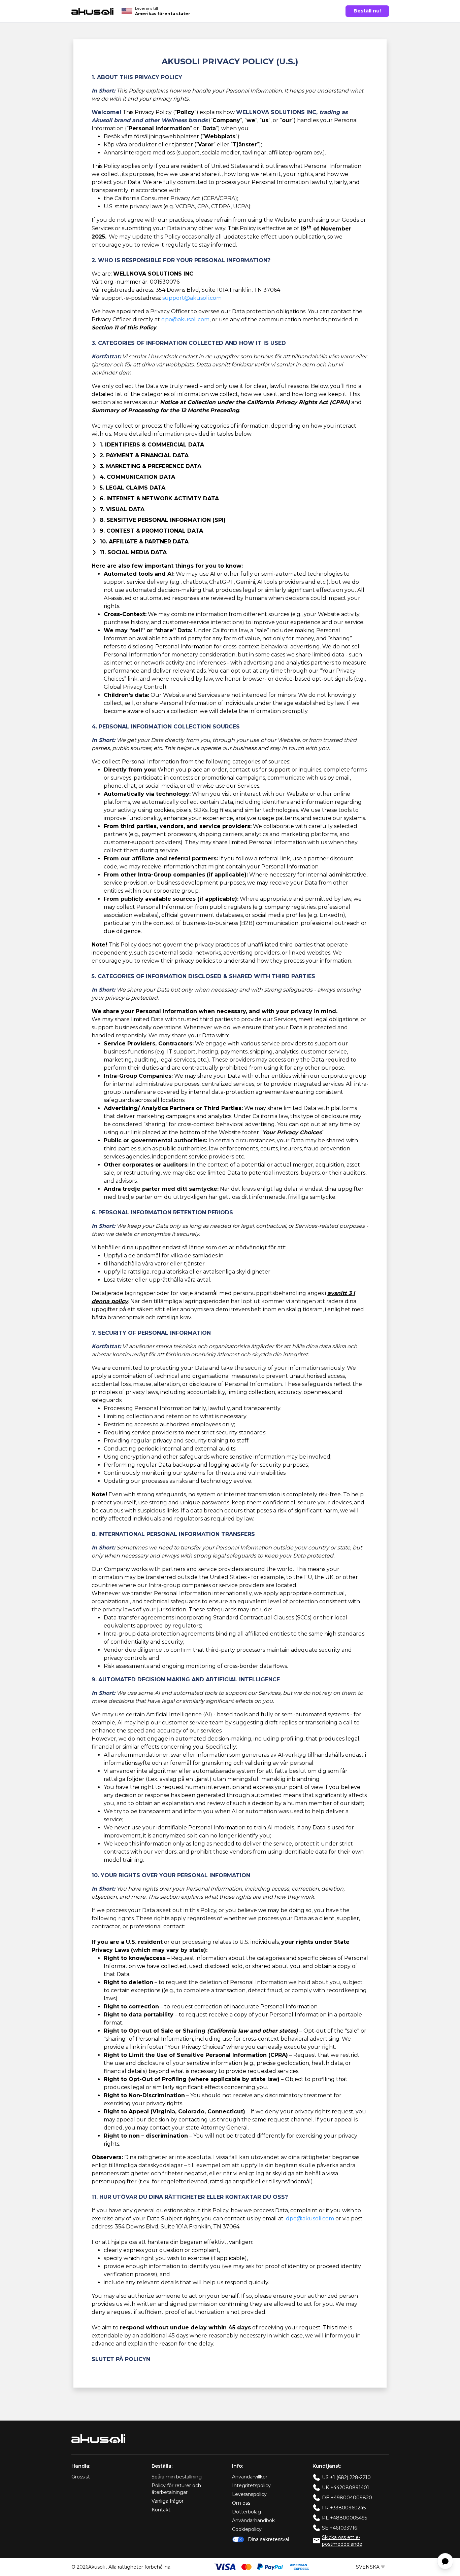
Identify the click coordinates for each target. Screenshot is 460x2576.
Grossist (81, 2477)
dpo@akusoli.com (185, 319)
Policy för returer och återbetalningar (176, 2489)
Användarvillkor (250, 2477)
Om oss (241, 2503)
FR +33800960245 (344, 2508)
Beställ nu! (367, 11)
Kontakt (161, 2510)
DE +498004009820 (347, 2498)
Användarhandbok (253, 2520)
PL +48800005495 (344, 2518)
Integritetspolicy (251, 2485)
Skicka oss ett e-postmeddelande (342, 2541)
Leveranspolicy (249, 2494)
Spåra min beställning (177, 2477)
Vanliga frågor (168, 2501)
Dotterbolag (247, 2512)
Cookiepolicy (247, 2529)
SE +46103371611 (341, 2528)
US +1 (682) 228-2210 (346, 2477)
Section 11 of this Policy (124, 328)
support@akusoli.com (192, 298)
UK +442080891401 (346, 2488)
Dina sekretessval (268, 2539)
